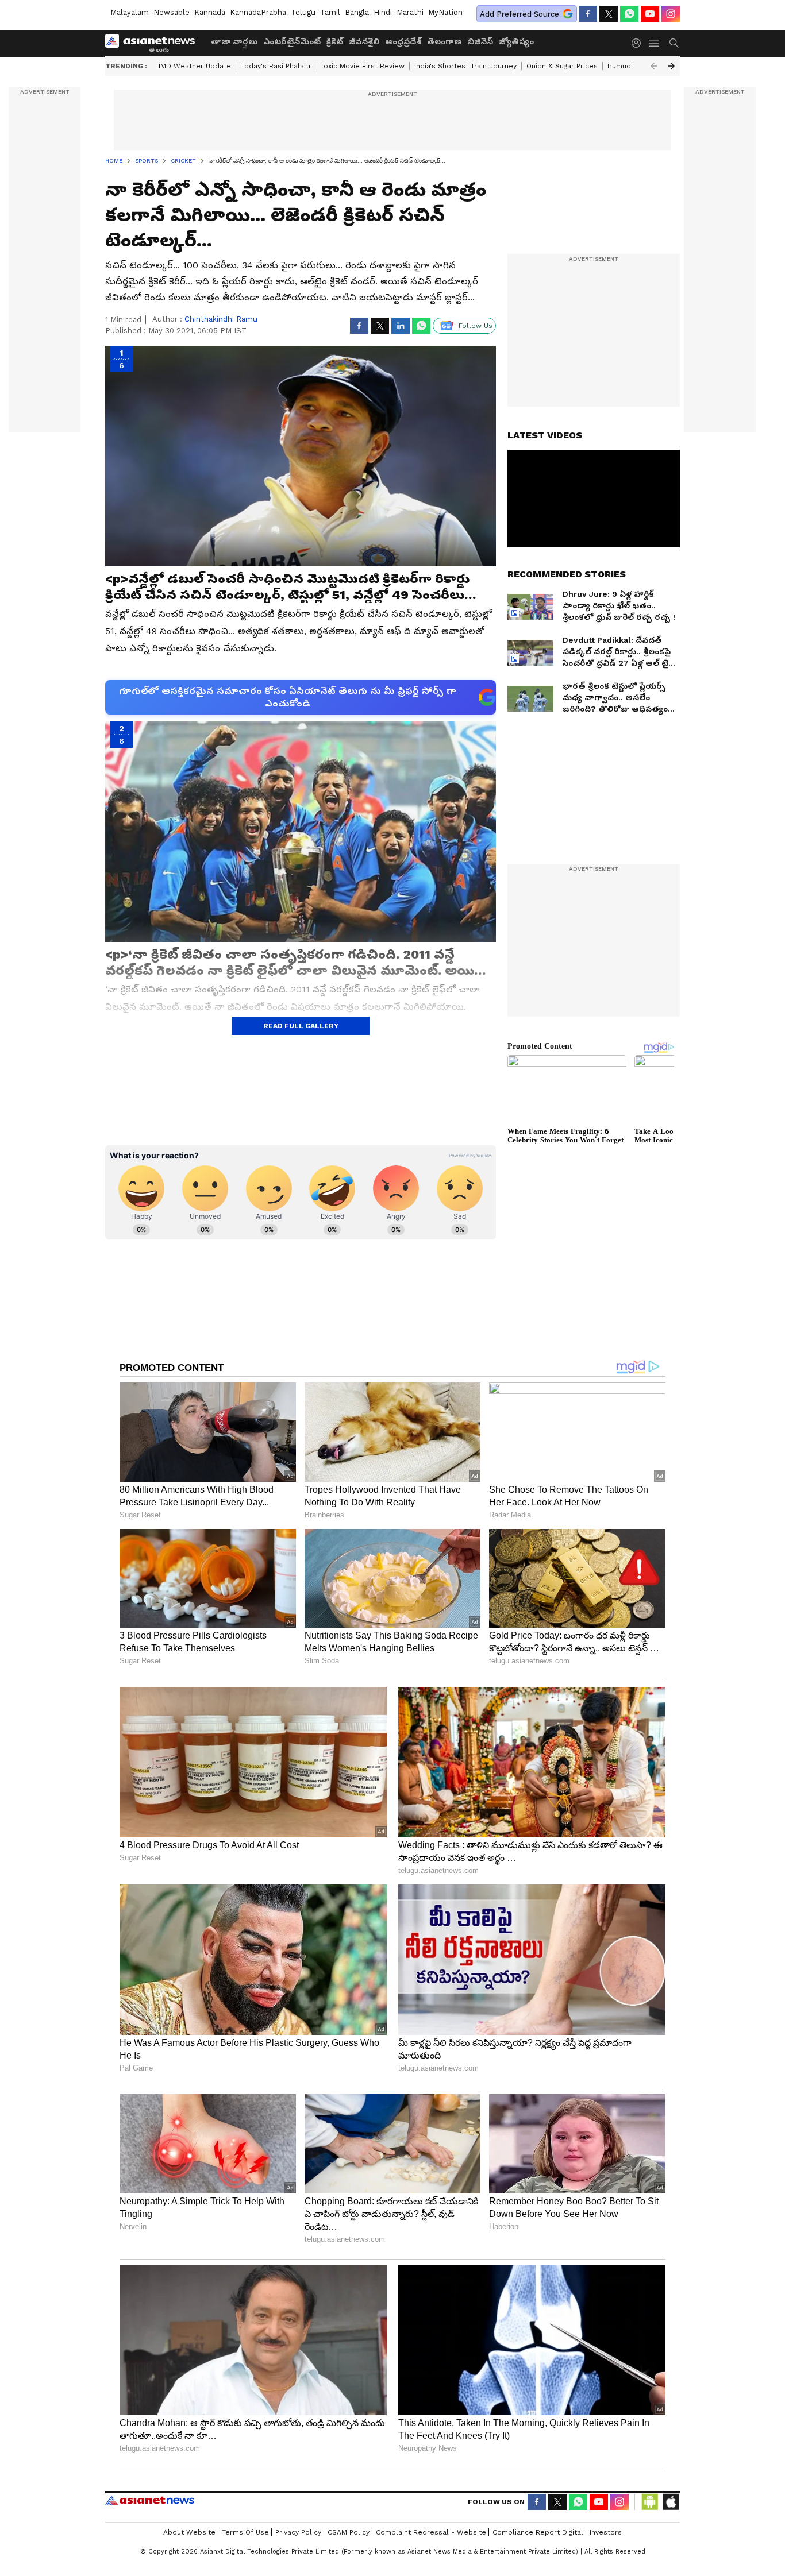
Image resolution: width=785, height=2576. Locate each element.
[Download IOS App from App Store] (671, 2502)
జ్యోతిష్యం (516, 41)
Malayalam (130, 12)
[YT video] (650, 14)
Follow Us (476, 326)
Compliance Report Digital (538, 2532)
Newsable (172, 12)
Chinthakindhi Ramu (221, 319)
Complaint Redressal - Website (431, 2532)
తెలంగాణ (444, 41)
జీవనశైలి (364, 41)
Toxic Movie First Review (362, 66)
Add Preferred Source (520, 14)
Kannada (210, 12)
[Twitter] (609, 14)
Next (671, 66)
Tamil (330, 12)
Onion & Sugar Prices (562, 66)
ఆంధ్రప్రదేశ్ (403, 41)
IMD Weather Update (195, 66)
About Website (189, 2532)
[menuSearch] (674, 43)
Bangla (357, 12)
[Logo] (154, 43)
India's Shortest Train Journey (465, 66)
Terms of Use (245, 2532)
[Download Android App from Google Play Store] (650, 2502)
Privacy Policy (298, 2532)
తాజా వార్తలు (234, 41)
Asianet (150, 2500)
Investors (606, 2532)
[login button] (639, 43)
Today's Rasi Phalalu (276, 66)
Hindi (383, 12)
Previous (654, 66)
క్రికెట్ (335, 41)
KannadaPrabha (258, 12)
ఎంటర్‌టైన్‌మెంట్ (292, 41)
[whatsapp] (629, 14)
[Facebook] (588, 14)
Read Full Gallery (301, 1026)
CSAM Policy (349, 2532)
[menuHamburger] (655, 43)
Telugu (303, 12)
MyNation (445, 12)
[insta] (671, 14)
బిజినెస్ (480, 41)
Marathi (410, 12)
